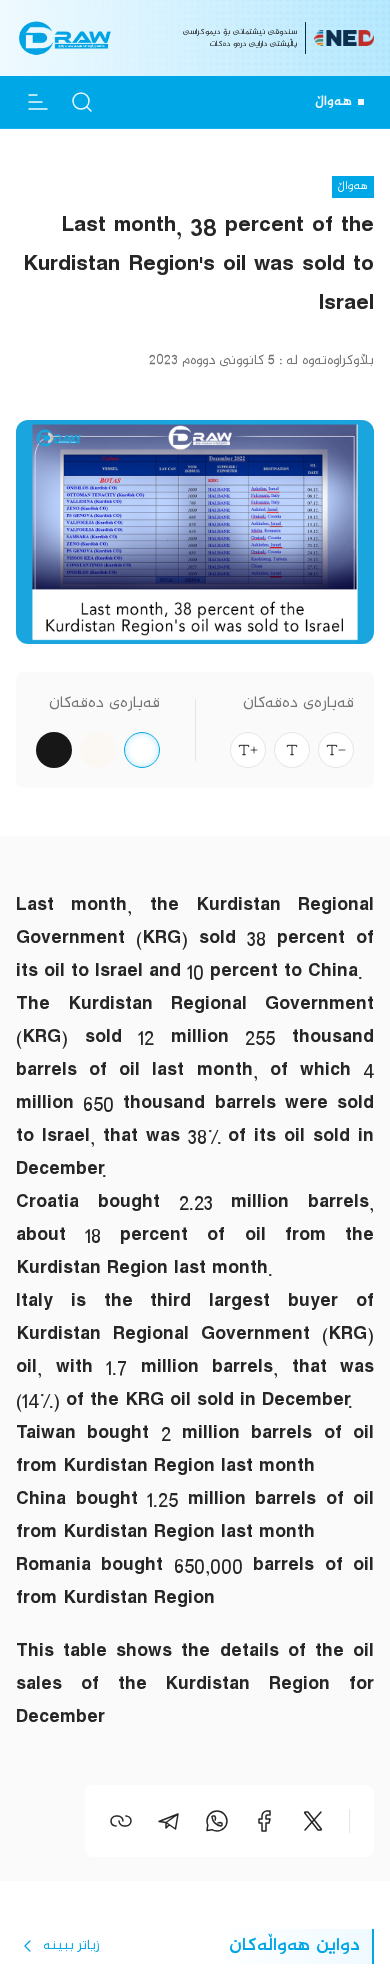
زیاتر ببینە (71, 1946)
